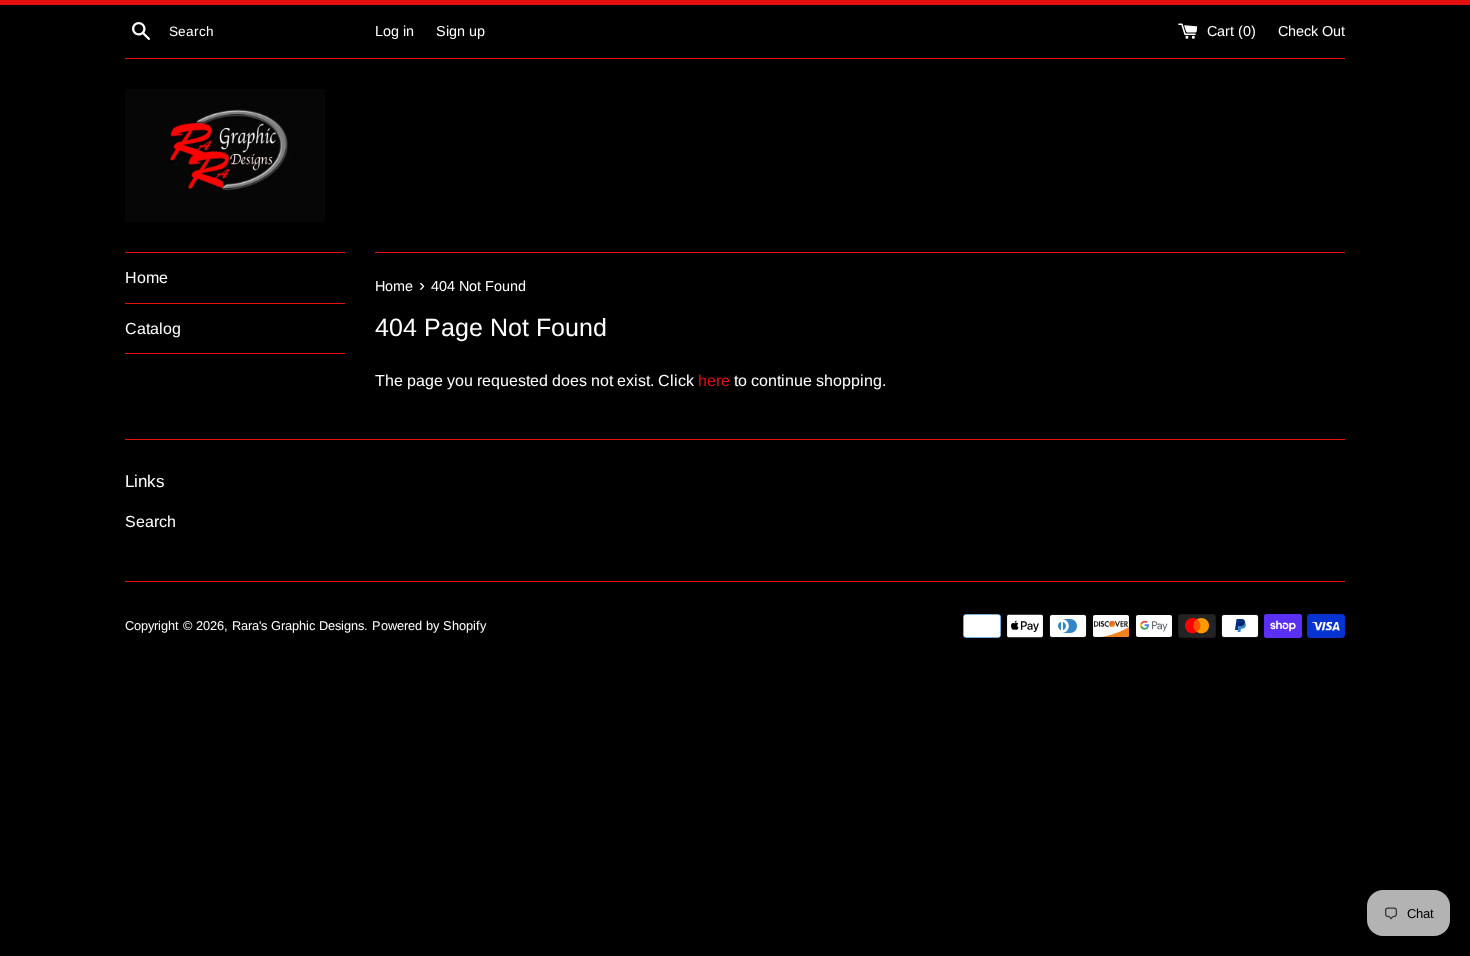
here (714, 380)
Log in (394, 31)
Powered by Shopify (429, 625)
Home (146, 277)
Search (150, 521)
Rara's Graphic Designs (298, 625)
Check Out (1311, 31)
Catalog (153, 328)
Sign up (460, 31)
